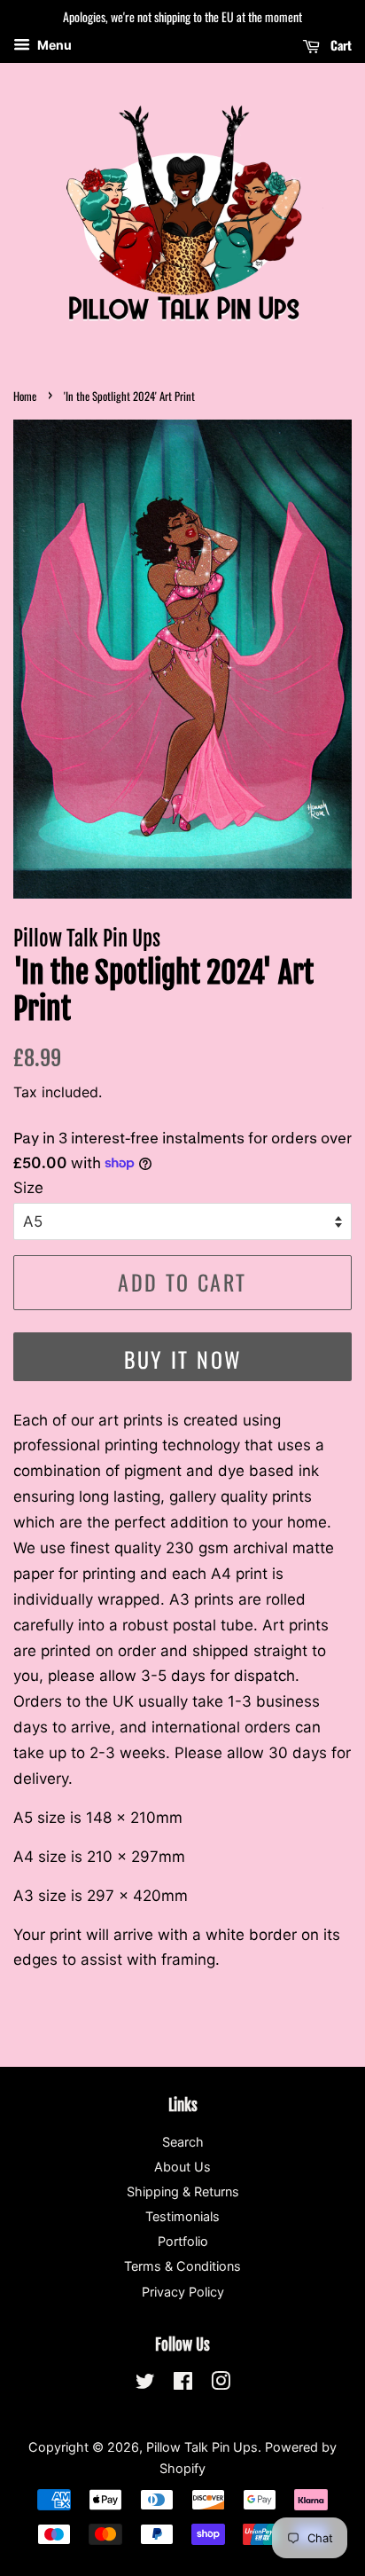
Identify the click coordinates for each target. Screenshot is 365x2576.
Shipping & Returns (183, 2191)
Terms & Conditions (182, 2266)
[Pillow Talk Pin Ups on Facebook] (183, 2384)
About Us (182, 2167)
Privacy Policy (183, 2292)
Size (28, 1188)
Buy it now (183, 1359)
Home (25, 396)
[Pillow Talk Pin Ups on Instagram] (221, 2384)
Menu (53, 45)
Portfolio (183, 2241)
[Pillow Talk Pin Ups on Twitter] (145, 2384)
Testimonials (182, 2216)
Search (183, 2142)
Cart (339, 45)
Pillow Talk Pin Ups (202, 2447)
